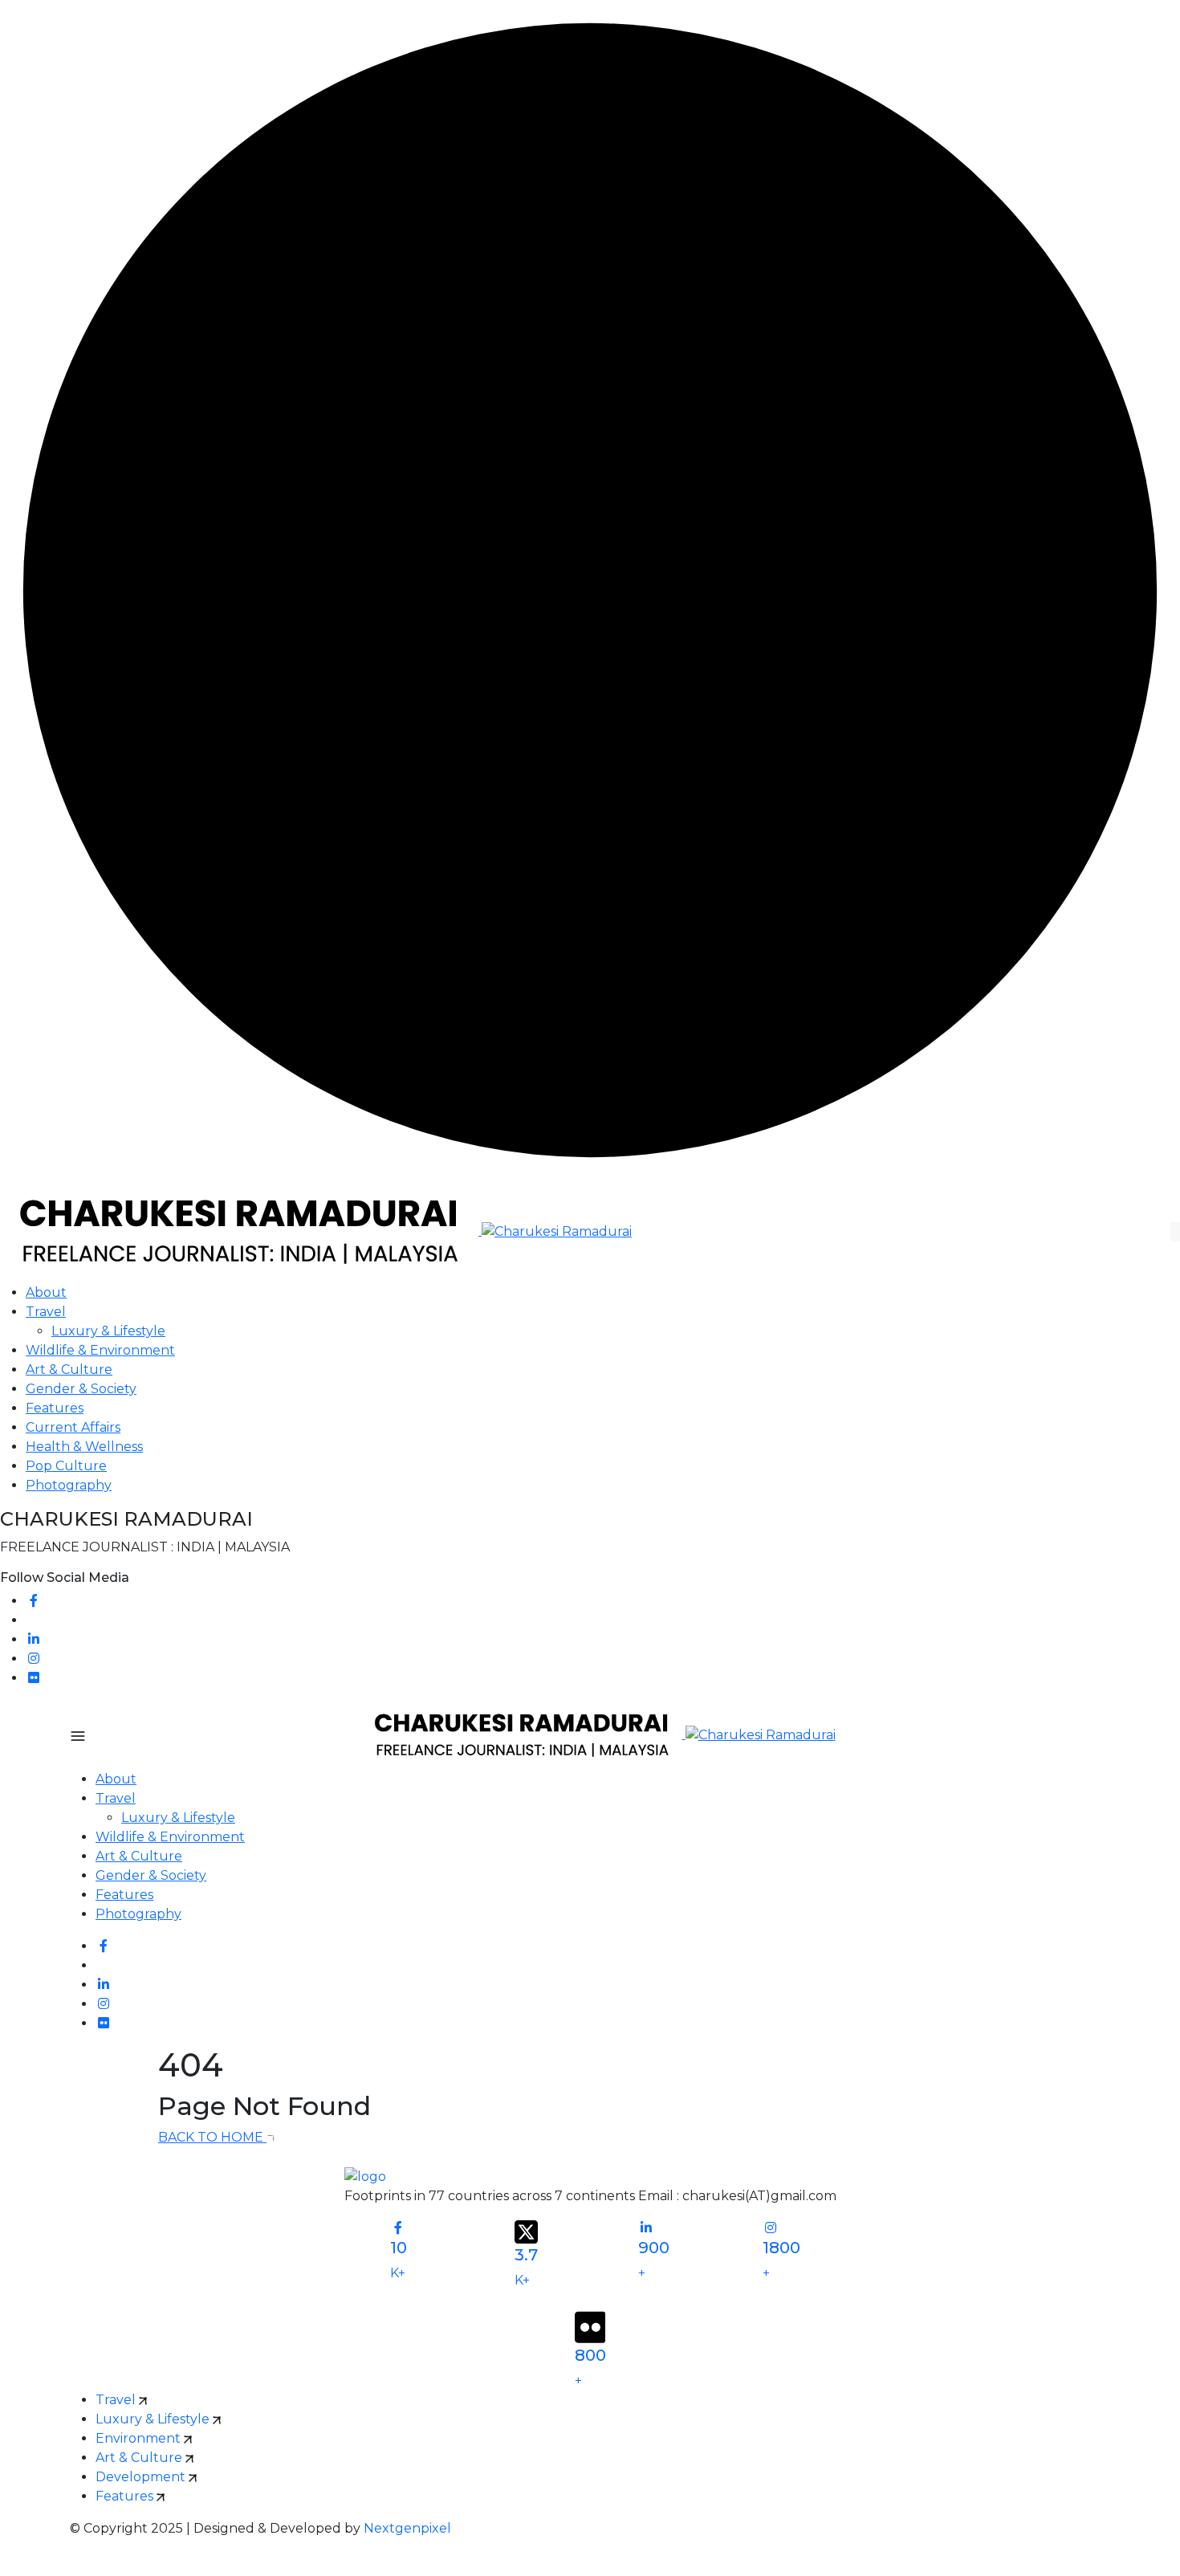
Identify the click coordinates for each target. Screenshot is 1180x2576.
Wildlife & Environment (100, 1350)
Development (142, 2477)
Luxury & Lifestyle (108, 1331)
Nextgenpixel (407, 2528)
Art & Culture (69, 1370)
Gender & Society (81, 1389)
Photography (69, 1485)
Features (55, 1408)
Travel (46, 1312)
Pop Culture (66, 1466)
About (46, 1292)
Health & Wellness (84, 1447)
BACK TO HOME (212, 2137)
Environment (140, 2438)
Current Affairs (73, 1427)
